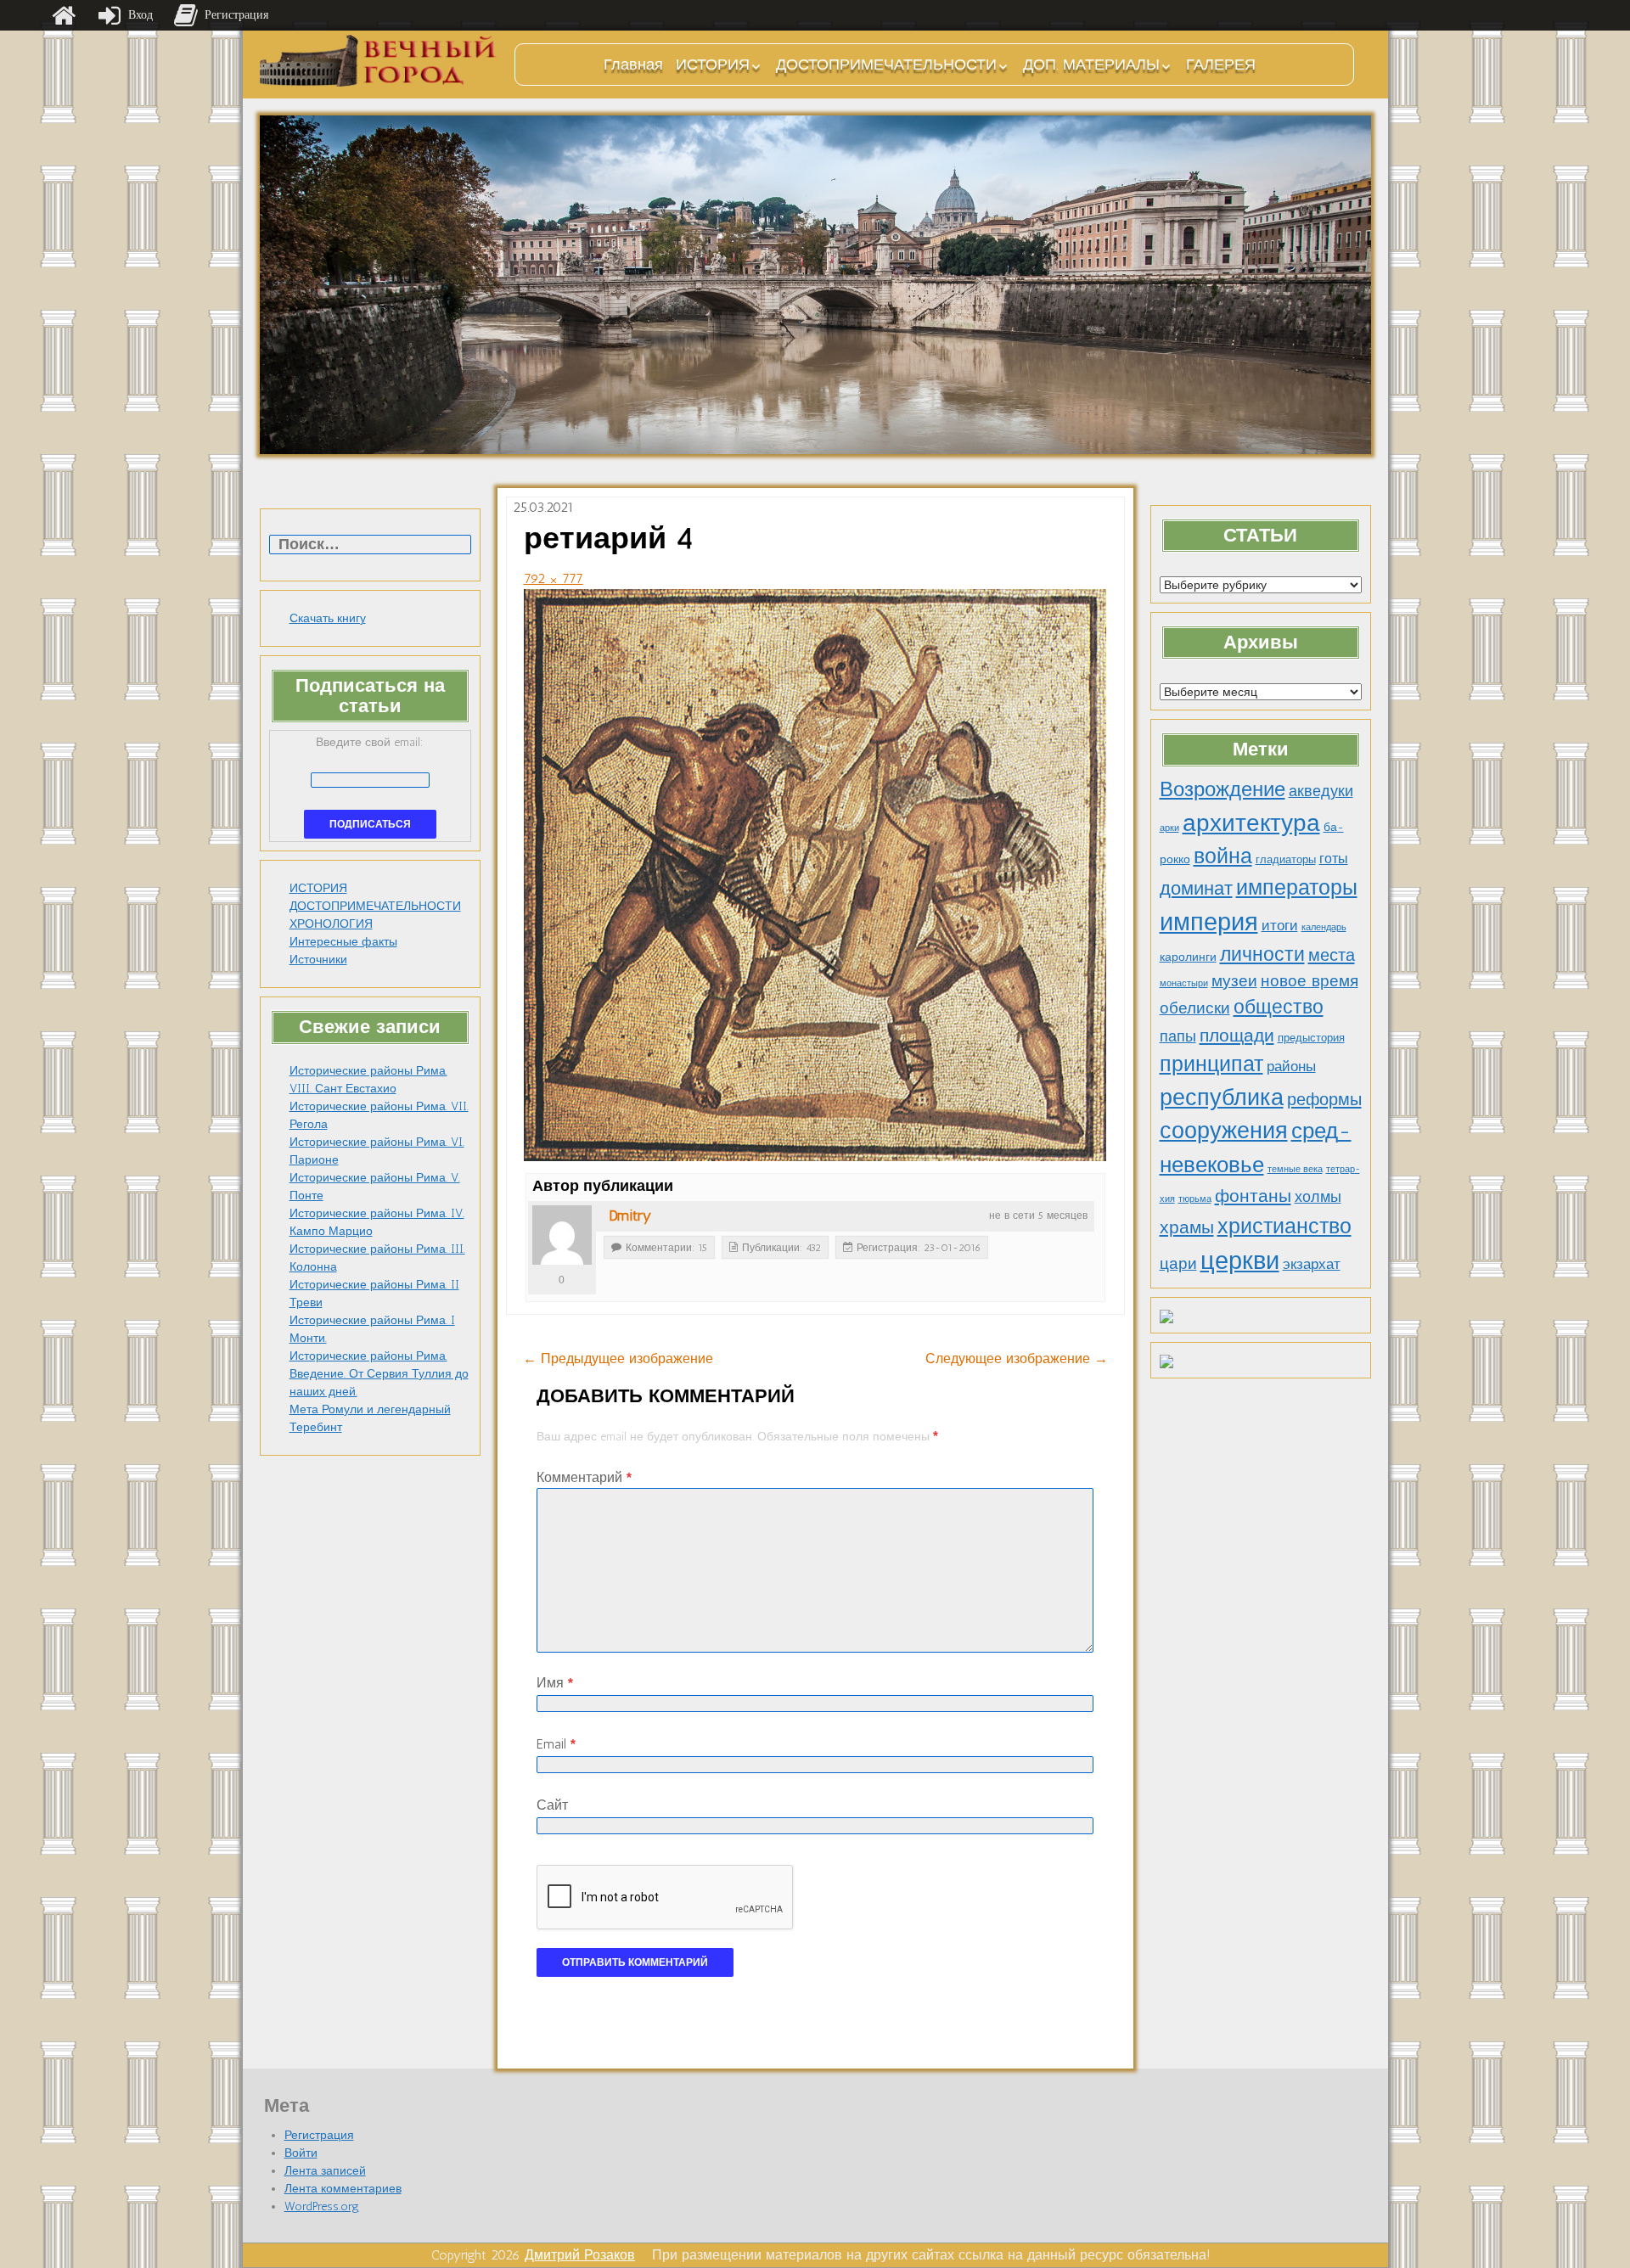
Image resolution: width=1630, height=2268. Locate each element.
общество (1279, 1007)
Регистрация (319, 2135)
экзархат (1312, 1264)
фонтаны (1253, 1196)
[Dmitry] (562, 1235)
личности (1262, 954)
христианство (1284, 1226)
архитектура (1251, 822)
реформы (1324, 1099)
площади (1237, 1035)
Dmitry (630, 1215)
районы (1291, 1066)
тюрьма (1195, 1199)
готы (1334, 859)
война (1223, 856)
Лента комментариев (343, 2189)
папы (1178, 1036)
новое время (1310, 981)
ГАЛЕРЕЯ (1221, 65)
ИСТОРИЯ (713, 65)
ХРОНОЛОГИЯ (331, 924)
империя (1209, 922)
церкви (1240, 1260)
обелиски (1195, 1008)
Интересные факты (343, 942)
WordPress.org (322, 2206)
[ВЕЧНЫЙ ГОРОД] (379, 61)
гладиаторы (1286, 859)
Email (556, 1744)
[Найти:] (370, 545)
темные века (1295, 1169)
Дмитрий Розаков (580, 2255)
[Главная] (64, 15)
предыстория (1311, 1038)
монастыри (1184, 983)
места (1332, 955)
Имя (555, 1683)
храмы (1187, 1227)
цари (1178, 1263)
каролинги (1188, 957)
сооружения (1224, 1131)
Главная (633, 65)
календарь (1324, 927)
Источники (318, 960)
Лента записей (325, 2171)
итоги (1280, 925)
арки (1169, 828)
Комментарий (584, 1477)
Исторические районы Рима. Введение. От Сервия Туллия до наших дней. (379, 1374)
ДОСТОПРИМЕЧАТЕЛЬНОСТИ (886, 65)
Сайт (552, 1805)
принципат (1211, 1064)
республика (1222, 1098)
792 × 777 (554, 578)
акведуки (1321, 791)
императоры (1297, 887)
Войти (301, 2153)
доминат (1196, 888)
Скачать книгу (328, 618)
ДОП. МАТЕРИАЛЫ (1091, 65)
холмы (1318, 1196)
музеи (1234, 981)
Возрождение (1222, 789)
